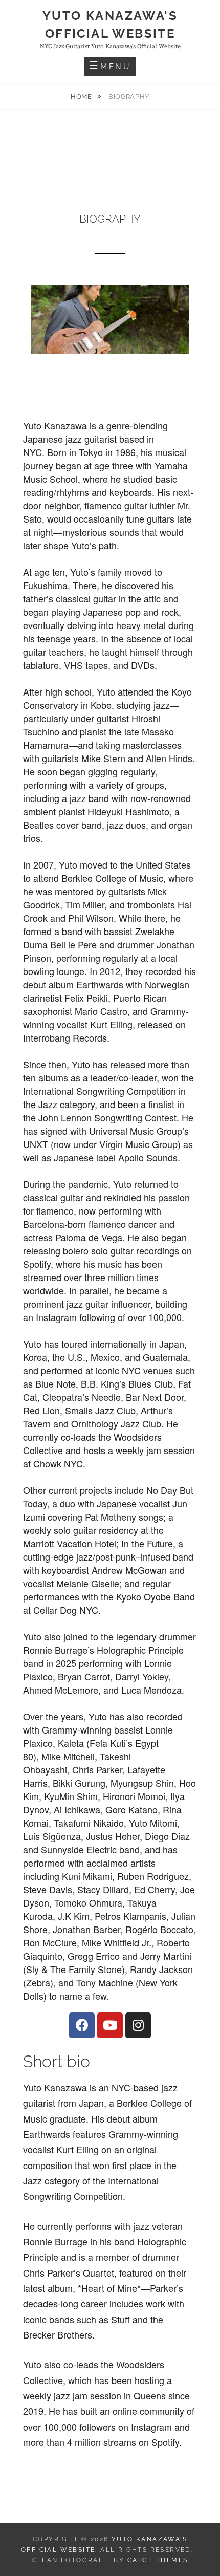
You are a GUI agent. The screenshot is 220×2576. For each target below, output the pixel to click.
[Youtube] (110, 2025)
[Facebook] (82, 2025)
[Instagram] (138, 2025)
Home (82, 96)
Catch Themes (158, 2560)
